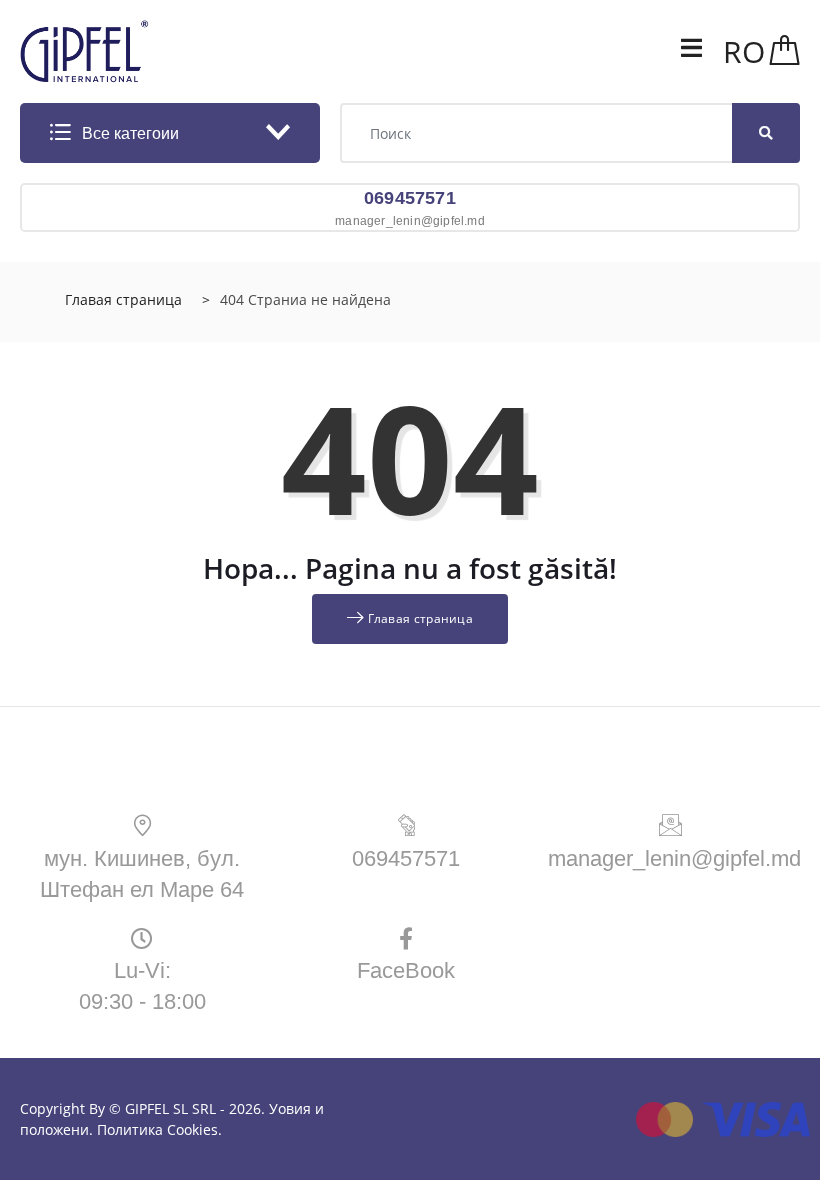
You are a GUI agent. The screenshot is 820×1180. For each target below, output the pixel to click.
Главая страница (123, 299)
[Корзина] (785, 51)
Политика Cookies (157, 1129)
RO (744, 51)
